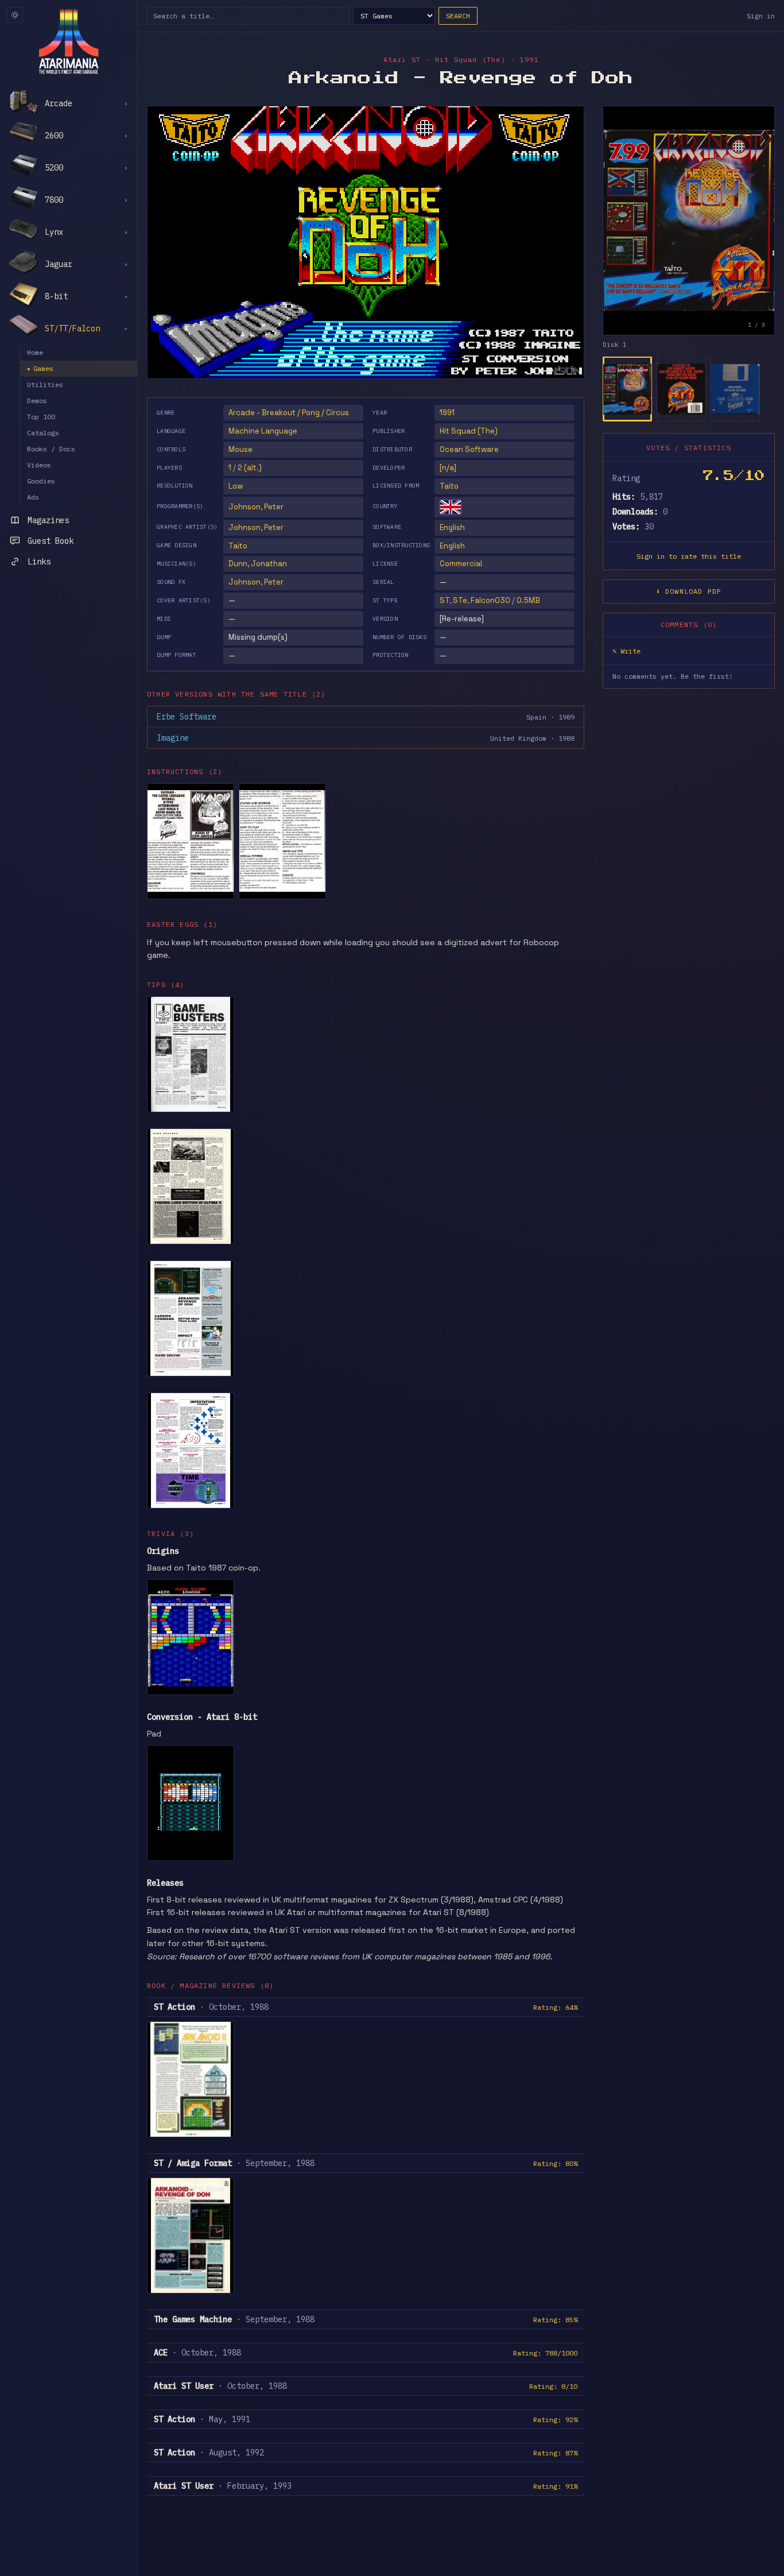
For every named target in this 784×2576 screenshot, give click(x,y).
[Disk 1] (627, 389)
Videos (39, 465)
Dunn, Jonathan (258, 564)
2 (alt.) (250, 468)
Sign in (761, 16)
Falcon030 (490, 600)
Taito (449, 486)
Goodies (41, 481)
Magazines (48, 520)
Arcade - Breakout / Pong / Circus (289, 413)
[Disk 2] (681, 389)
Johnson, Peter (256, 507)
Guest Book (51, 541)
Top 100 (41, 417)
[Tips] (191, 1054)
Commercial (461, 564)
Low (236, 486)
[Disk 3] (735, 389)
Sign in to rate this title (689, 557)
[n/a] (448, 468)
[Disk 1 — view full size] (689, 221)
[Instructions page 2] (282, 841)
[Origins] (191, 1637)
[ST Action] (191, 2079)
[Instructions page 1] (191, 841)
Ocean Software (469, 449)
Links (39, 562)
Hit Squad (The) (469, 431)
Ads (33, 497)
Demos (37, 401)
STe (460, 600)
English (452, 527)
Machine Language (263, 431)
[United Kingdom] (451, 507)
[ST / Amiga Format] (191, 2235)
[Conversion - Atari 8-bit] (191, 1803)
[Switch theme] (15, 15)
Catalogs (43, 433)
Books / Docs (51, 449)
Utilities (45, 384)
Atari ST (402, 59)
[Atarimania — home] (69, 41)
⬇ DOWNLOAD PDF (689, 592)
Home (35, 352)
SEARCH (458, 16)
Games (40, 368)
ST (445, 600)
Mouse (240, 449)
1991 (447, 413)
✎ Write (626, 651)
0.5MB (528, 600)
